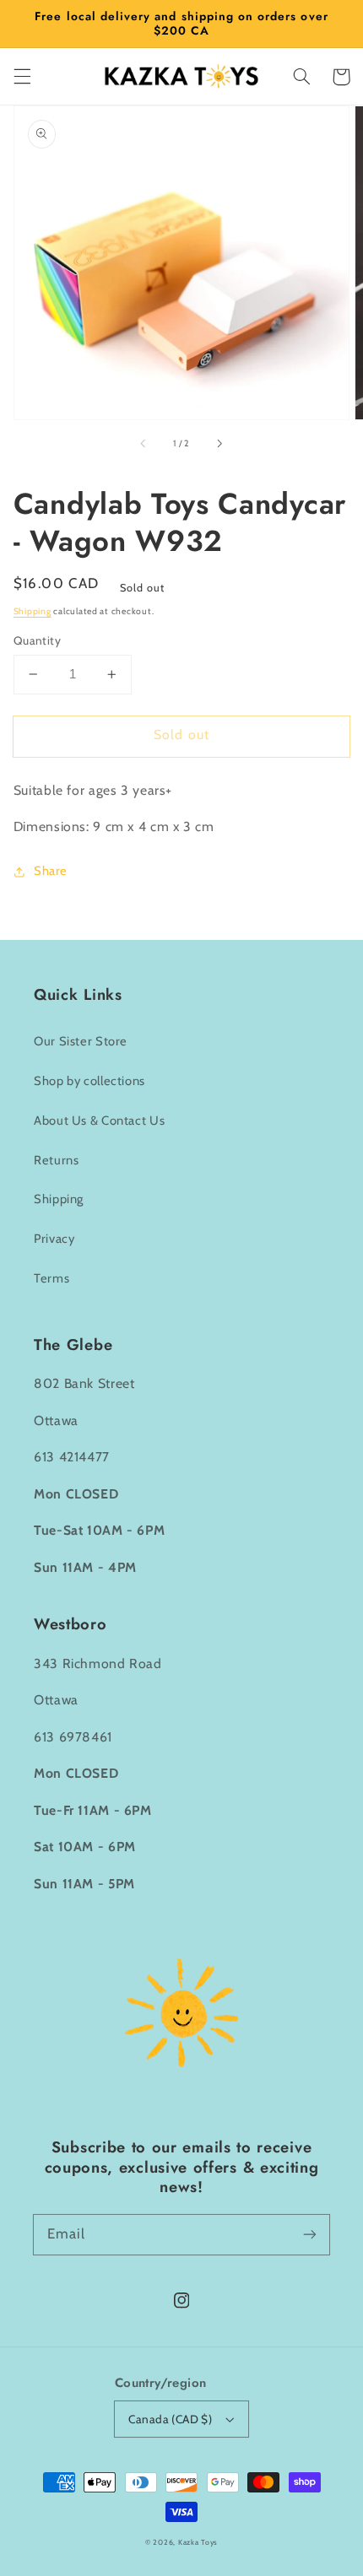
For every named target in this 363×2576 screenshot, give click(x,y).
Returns (56, 1160)
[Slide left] (144, 443)
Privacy (54, 1239)
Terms (51, 1278)
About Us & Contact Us (99, 1121)
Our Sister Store (81, 1041)
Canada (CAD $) (170, 2419)
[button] (22, 77)
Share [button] (51, 871)
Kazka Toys (198, 2542)
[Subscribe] (310, 2234)
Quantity (37, 640)
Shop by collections (89, 1081)
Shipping (33, 611)
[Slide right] (219, 443)
